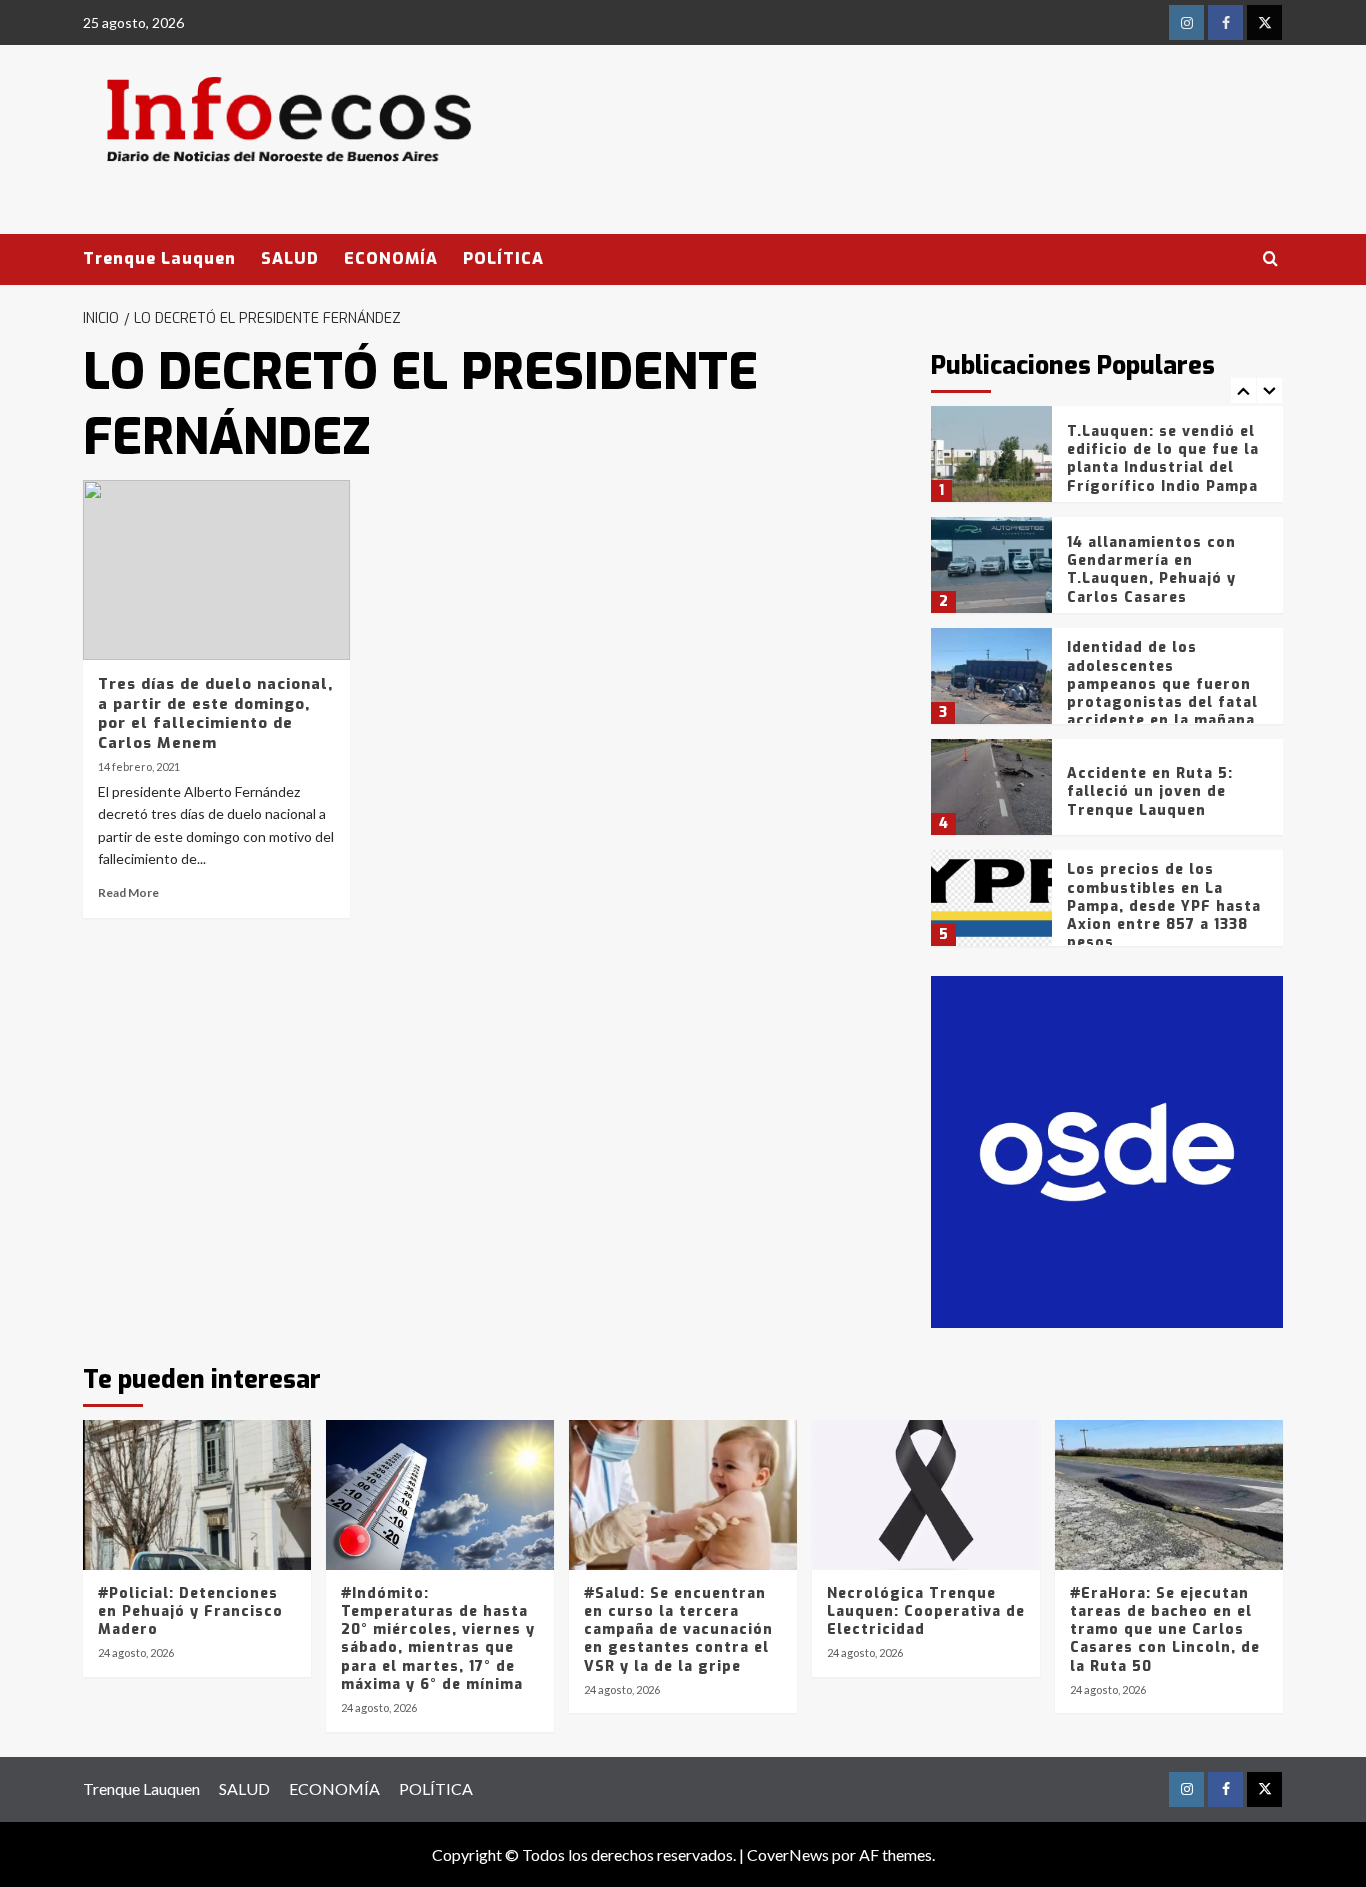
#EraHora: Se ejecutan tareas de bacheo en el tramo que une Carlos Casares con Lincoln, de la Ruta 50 (1165, 1630)
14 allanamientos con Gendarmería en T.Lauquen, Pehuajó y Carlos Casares (1151, 570)
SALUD (290, 258)
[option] (1107, 461)
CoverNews (788, 1854)
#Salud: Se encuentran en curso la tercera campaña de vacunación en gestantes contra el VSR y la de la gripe (678, 1630)
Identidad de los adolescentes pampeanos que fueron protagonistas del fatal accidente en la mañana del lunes (1162, 693)
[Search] (1270, 259)
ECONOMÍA (391, 258)
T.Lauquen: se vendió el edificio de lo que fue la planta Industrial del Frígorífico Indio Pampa (1163, 459)
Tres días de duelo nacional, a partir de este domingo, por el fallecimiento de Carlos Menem (215, 713)
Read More (128, 892)
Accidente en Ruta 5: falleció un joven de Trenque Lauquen (1150, 791)
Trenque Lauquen (159, 258)
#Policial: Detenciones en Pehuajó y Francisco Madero (190, 1611)
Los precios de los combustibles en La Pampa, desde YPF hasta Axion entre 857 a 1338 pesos (1164, 906)
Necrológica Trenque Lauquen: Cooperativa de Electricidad (926, 1611)
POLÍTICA (503, 258)
